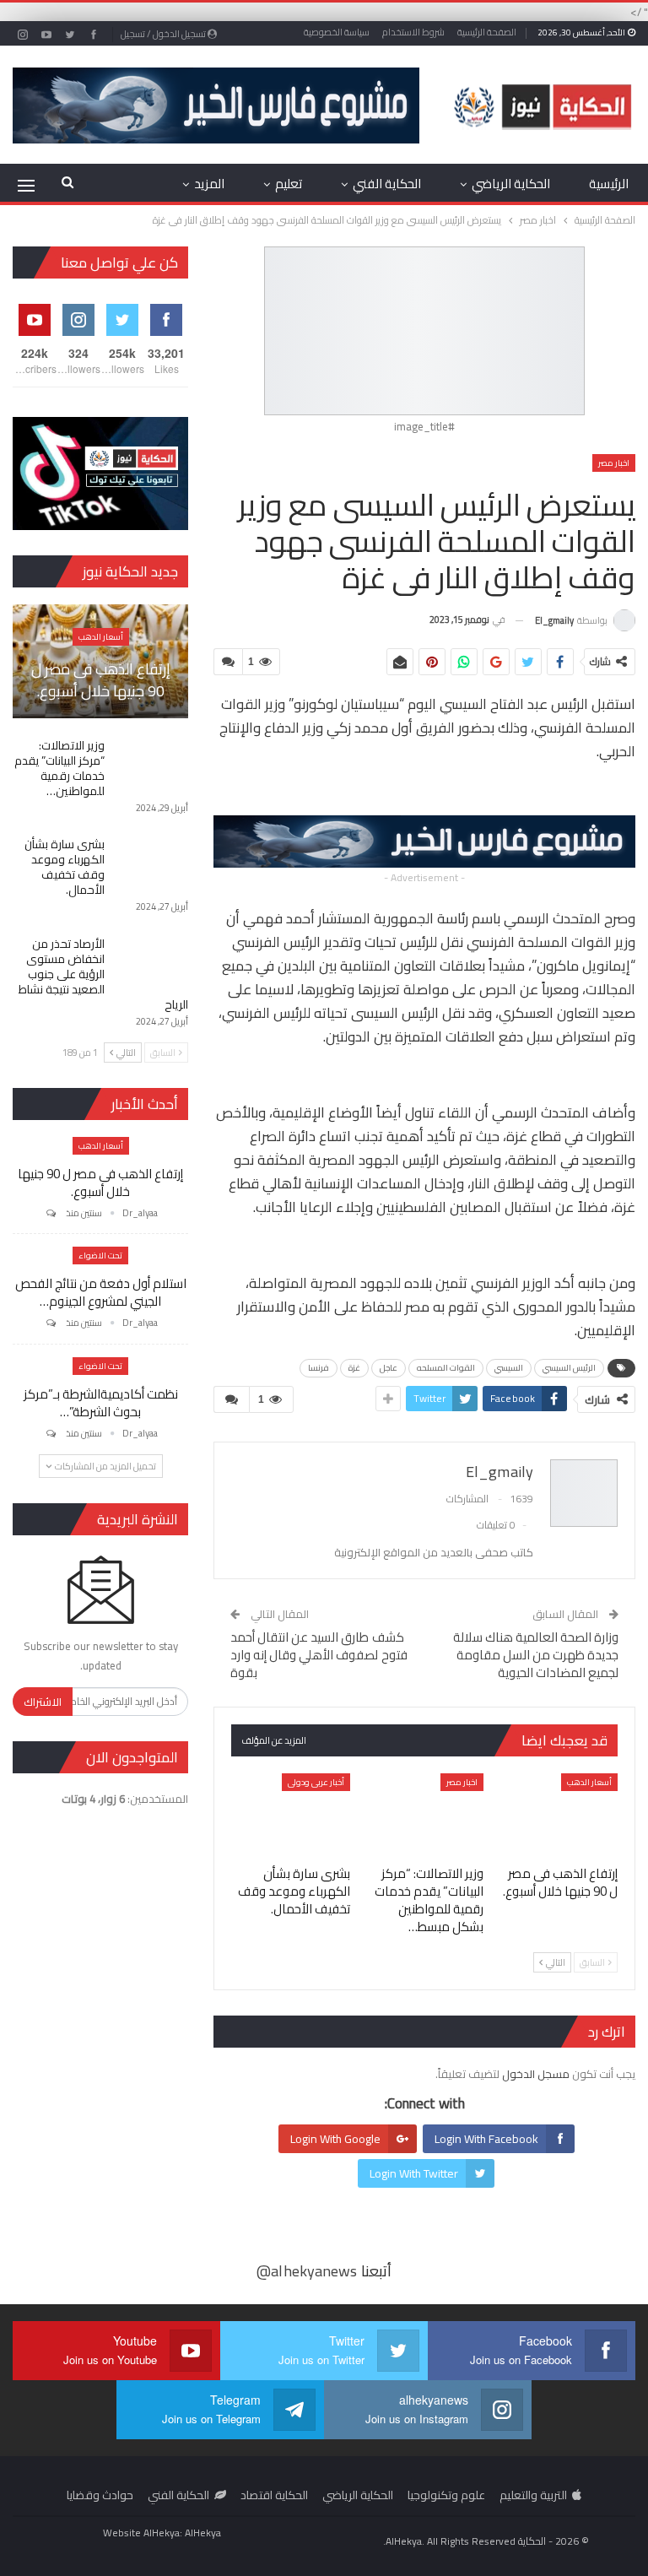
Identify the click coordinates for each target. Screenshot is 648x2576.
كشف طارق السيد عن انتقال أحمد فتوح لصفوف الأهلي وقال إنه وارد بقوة (319, 1655)
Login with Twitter (414, 2173)
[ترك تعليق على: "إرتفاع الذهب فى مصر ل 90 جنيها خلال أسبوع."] (50, 1213)
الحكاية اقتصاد (274, 2495)
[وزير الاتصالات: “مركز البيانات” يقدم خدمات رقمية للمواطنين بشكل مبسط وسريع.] (425, 1815)
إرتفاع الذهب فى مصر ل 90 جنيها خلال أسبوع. (101, 679)
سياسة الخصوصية (337, 32)
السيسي (509, 1368)
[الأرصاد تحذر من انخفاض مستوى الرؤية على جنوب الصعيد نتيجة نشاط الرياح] (152, 963)
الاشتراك (43, 1702)
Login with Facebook (486, 2139)
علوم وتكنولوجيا (446, 2495)
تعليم (289, 184)
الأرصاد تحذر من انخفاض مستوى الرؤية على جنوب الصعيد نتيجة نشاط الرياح (103, 974)
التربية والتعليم (533, 2495)
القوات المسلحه (446, 1368)
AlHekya (203, 2533)
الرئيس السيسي (569, 1368)
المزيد (209, 184)
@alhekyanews (307, 2271)
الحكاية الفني (387, 184)
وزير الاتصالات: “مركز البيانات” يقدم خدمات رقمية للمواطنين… (59, 768)
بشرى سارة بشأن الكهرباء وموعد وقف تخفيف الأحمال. (65, 867)
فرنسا (319, 1368)
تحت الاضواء (100, 1256)
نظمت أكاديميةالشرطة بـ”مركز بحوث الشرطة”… (101, 1403)
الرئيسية (609, 184)
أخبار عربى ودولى (316, 1782)
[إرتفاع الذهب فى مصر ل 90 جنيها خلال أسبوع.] (558, 1815)
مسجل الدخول (536, 2074)
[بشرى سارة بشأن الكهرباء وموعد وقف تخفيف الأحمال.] (291, 1815)
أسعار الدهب (589, 1782)
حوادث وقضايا (100, 2495)
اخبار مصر (614, 463)
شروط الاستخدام (413, 32)
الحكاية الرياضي (511, 184)
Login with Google (335, 2139)
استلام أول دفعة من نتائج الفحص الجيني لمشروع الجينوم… (101, 1292)
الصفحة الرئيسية (487, 32)
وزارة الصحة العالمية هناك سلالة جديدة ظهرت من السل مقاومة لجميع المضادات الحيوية (536, 1655)
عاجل (389, 1368)
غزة (354, 1368)
